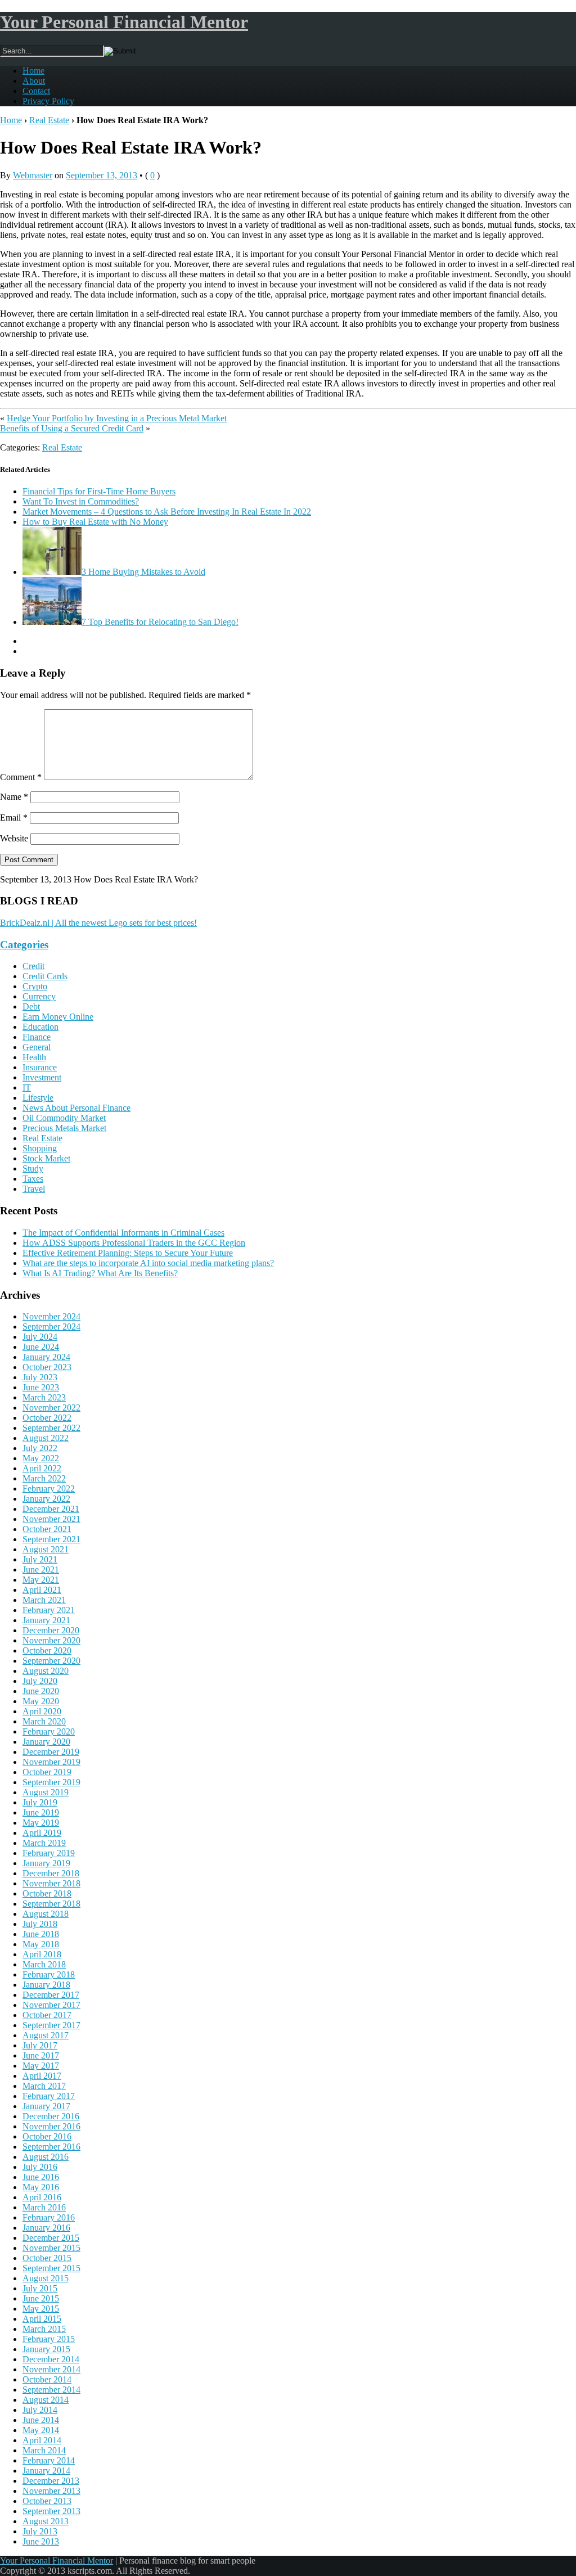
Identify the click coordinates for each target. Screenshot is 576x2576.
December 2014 (51, 2359)
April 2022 (42, 1468)
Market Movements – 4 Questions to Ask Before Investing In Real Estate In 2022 (167, 512)
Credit (33, 966)
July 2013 (40, 2531)
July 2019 (40, 1802)
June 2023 (41, 1387)
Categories (24, 945)
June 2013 (41, 2541)
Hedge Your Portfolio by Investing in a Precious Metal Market (117, 418)
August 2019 (46, 1792)
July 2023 (40, 1377)
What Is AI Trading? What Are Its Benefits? (100, 1273)
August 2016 (46, 2157)
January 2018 (46, 1985)
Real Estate (49, 120)
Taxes (33, 1179)
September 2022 (51, 1428)
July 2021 (40, 1559)
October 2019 (47, 1772)
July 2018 (40, 1924)
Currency (39, 996)
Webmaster (33, 175)
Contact (36, 91)
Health (34, 1057)
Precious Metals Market (64, 1128)
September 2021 (51, 1539)
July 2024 (40, 1337)
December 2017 (51, 1995)
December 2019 (51, 1752)
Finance (37, 1037)
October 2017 (47, 2015)
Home (33, 71)
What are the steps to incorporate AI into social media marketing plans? (148, 1263)
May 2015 (41, 2309)
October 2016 (47, 2136)
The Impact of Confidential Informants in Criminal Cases (123, 1233)
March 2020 (44, 1721)
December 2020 (51, 1630)
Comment (21, 777)
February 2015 (49, 2339)
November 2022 (51, 1408)
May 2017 (41, 2066)
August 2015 (46, 2278)
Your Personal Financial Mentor (124, 22)
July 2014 (40, 2410)
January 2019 (46, 1863)
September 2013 (51, 2511)
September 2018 (51, 1904)
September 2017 (51, 2025)
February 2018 (49, 1974)
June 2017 (41, 2055)
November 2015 (51, 2248)
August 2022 (46, 1438)
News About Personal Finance (76, 1108)
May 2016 (41, 2187)
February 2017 (49, 2096)
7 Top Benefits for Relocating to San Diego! (160, 622)
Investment (42, 1077)
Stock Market (46, 1158)
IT (27, 1087)
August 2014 (46, 2400)
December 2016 (51, 2116)
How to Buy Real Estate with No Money (95, 522)
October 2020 (47, 1650)
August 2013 (46, 2521)
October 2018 (47, 1893)
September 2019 (51, 1782)
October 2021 (47, 1529)
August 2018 (46, 1914)
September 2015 (51, 2268)
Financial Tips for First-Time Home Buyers (99, 491)
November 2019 (51, 1762)
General (37, 1047)
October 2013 (47, 2501)
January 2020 (46, 1742)
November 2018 (51, 1883)
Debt (31, 1006)
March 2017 (44, 2086)
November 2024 (51, 1316)
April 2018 (42, 1954)
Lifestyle (38, 1098)
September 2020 (51, 1661)
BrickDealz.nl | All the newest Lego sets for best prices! (98, 923)
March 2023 (44, 1397)
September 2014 (51, 2390)
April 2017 (42, 2076)
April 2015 (42, 2319)
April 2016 (42, 2197)
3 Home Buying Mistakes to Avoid (143, 572)
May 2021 (41, 1580)
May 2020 (41, 1701)
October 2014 (47, 2379)
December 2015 (51, 2238)
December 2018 (51, 1873)
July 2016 (40, 2167)
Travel (34, 1189)
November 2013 (51, 2491)
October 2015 (47, 2258)
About (34, 81)
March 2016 (44, 2207)
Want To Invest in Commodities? (81, 501)
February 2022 (49, 1489)
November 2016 (51, 2126)
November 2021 (51, 1519)
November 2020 (51, 1640)
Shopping (40, 1148)
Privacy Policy (48, 101)
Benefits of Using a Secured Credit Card (72, 428)
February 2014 (49, 2460)
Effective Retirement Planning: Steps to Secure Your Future (128, 1253)
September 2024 (51, 1327)
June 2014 (41, 2420)
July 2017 (40, 2045)
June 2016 (41, 2177)
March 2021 (44, 1600)
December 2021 (51, 1509)
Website (14, 838)
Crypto (35, 986)
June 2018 (41, 1934)
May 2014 (41, 2430)
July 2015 (40, 2288)
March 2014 (44, 2450)
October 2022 (47, 1418)
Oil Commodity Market (64, 1118)
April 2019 (42, 1833)
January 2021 (46, 1620)
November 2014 (51, 2369)
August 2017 (46, 2035)
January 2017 (46, 2106)
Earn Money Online (58, 1017)
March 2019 (44, 1843)
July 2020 (40, 1681)
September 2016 (51, 2147)
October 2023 (47, 1367)
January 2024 (46, 1357)
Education (40, 1027)
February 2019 (49, 1853)
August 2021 (46, 1549)
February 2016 (49, 2217)
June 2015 (41, 2298)
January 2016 (46, 2228)
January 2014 (46, 2471)
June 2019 (41, 1812)
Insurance (40, 1067)
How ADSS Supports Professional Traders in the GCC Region (134, 1243)
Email (14, 818)
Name (14, 797)
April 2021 (42, 1590)
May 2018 (41, 1944)
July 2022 (40, 1448)
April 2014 (42, 2440)
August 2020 (46, 1671)
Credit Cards (45, 976)
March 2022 (44, 1478)
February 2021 (49, 1610)
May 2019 (41, 1823)
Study (33, 1168)
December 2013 (51, 2481)
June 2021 (41, 1570)
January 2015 (46, 2349)
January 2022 (46, 1499)
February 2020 (49, 1731)
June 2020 (41, 1691)
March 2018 (44, 1964)
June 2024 (41, 1347)
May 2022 (41, 1458)
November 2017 (51, 2005)
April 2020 (42, 1711)
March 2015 (44, 2329)
